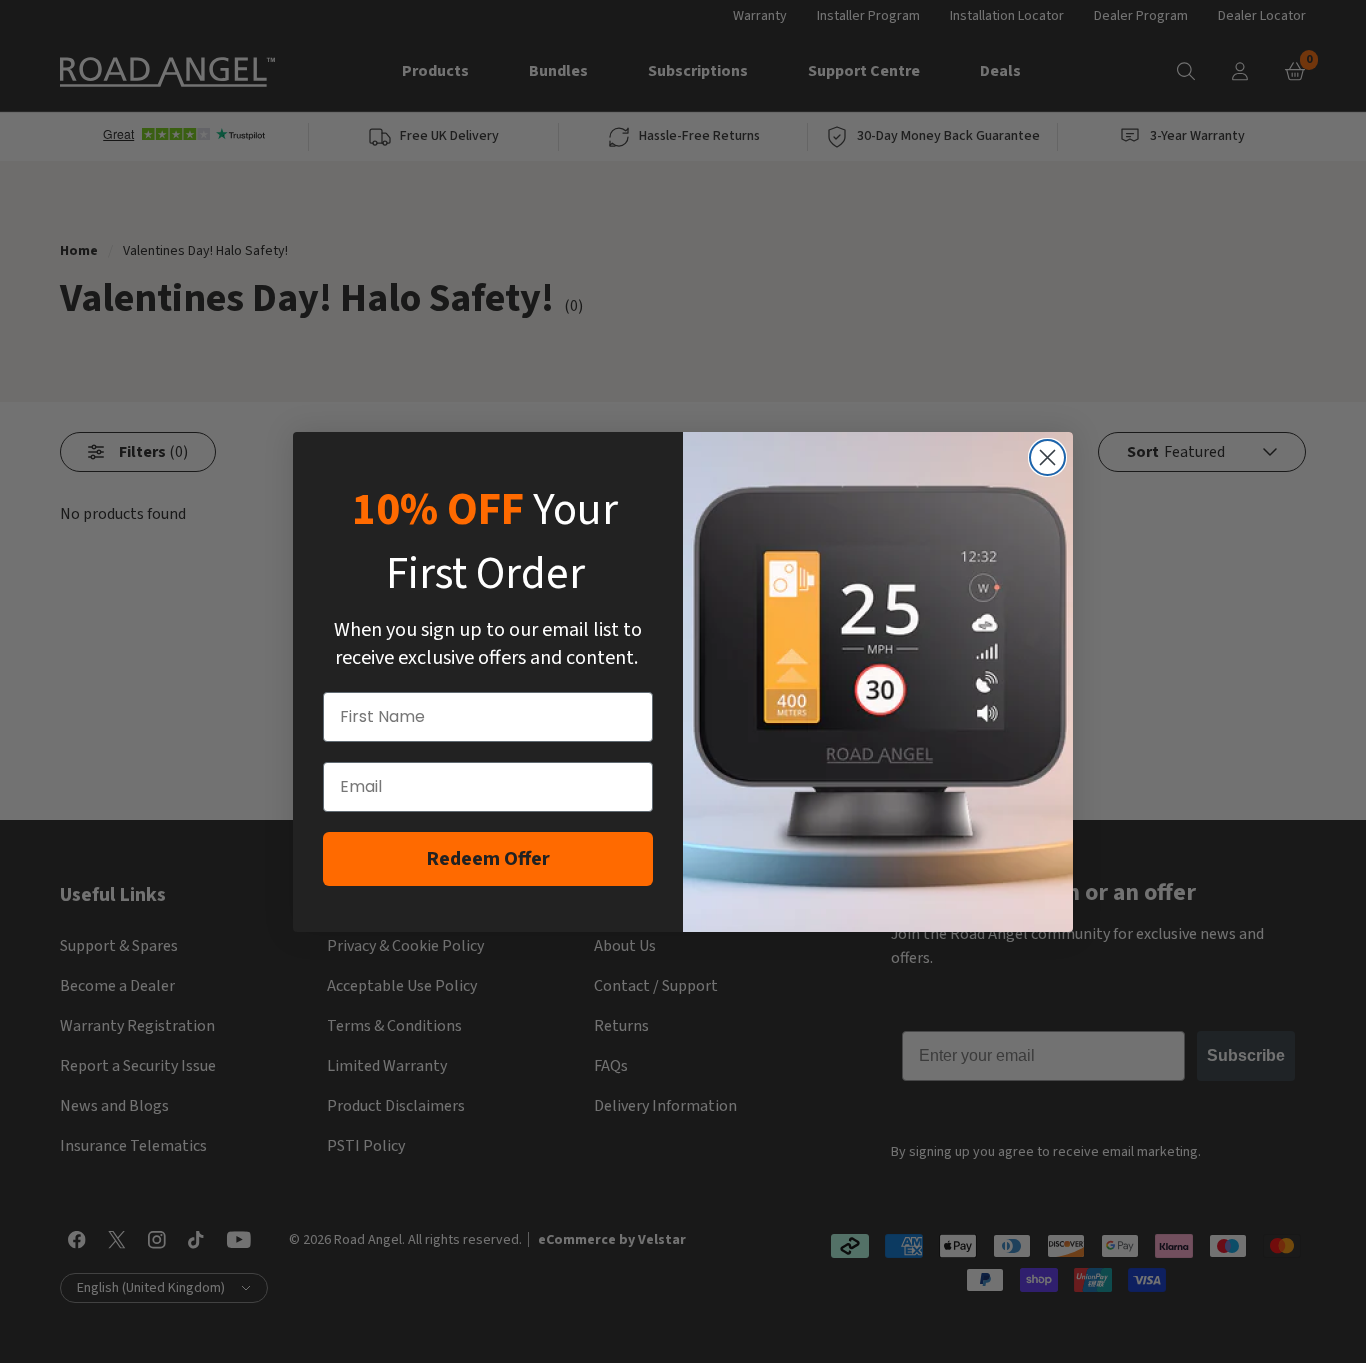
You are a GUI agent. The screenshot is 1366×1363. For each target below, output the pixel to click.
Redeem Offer (488, 859)
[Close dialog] (1047, 457)
